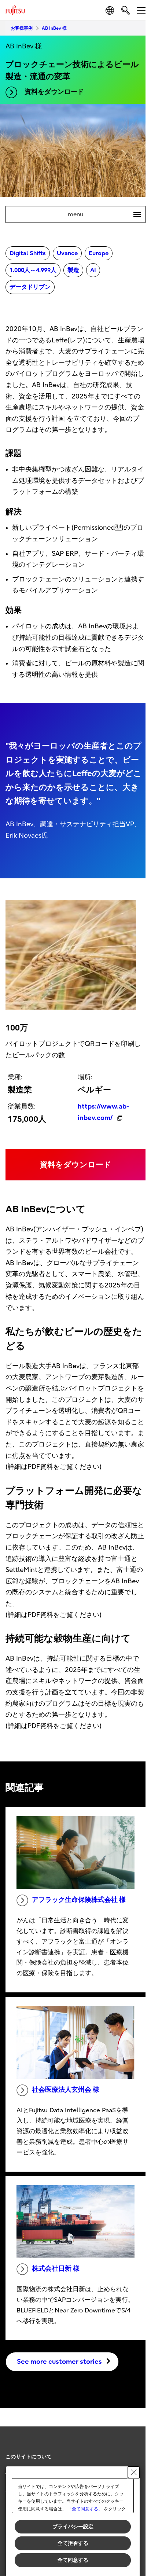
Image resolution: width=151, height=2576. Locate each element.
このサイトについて (29, 2457)
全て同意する (73, 2560)
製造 (73, 270)
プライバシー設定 (73, 2527)
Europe (99, 253)
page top (133, 2450)
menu (101, 214)
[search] (126, 10)
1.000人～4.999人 (33, 270)
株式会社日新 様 (56, 2269)
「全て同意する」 (85, 2509)
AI (93, 270)
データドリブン (30, 287)
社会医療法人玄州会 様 (66, 2090)
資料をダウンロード (54, 92)
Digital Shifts (28, 253)
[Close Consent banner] (134, 2472)
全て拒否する (73, 2543)
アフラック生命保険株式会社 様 (79, 1900)
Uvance (67, 253)
